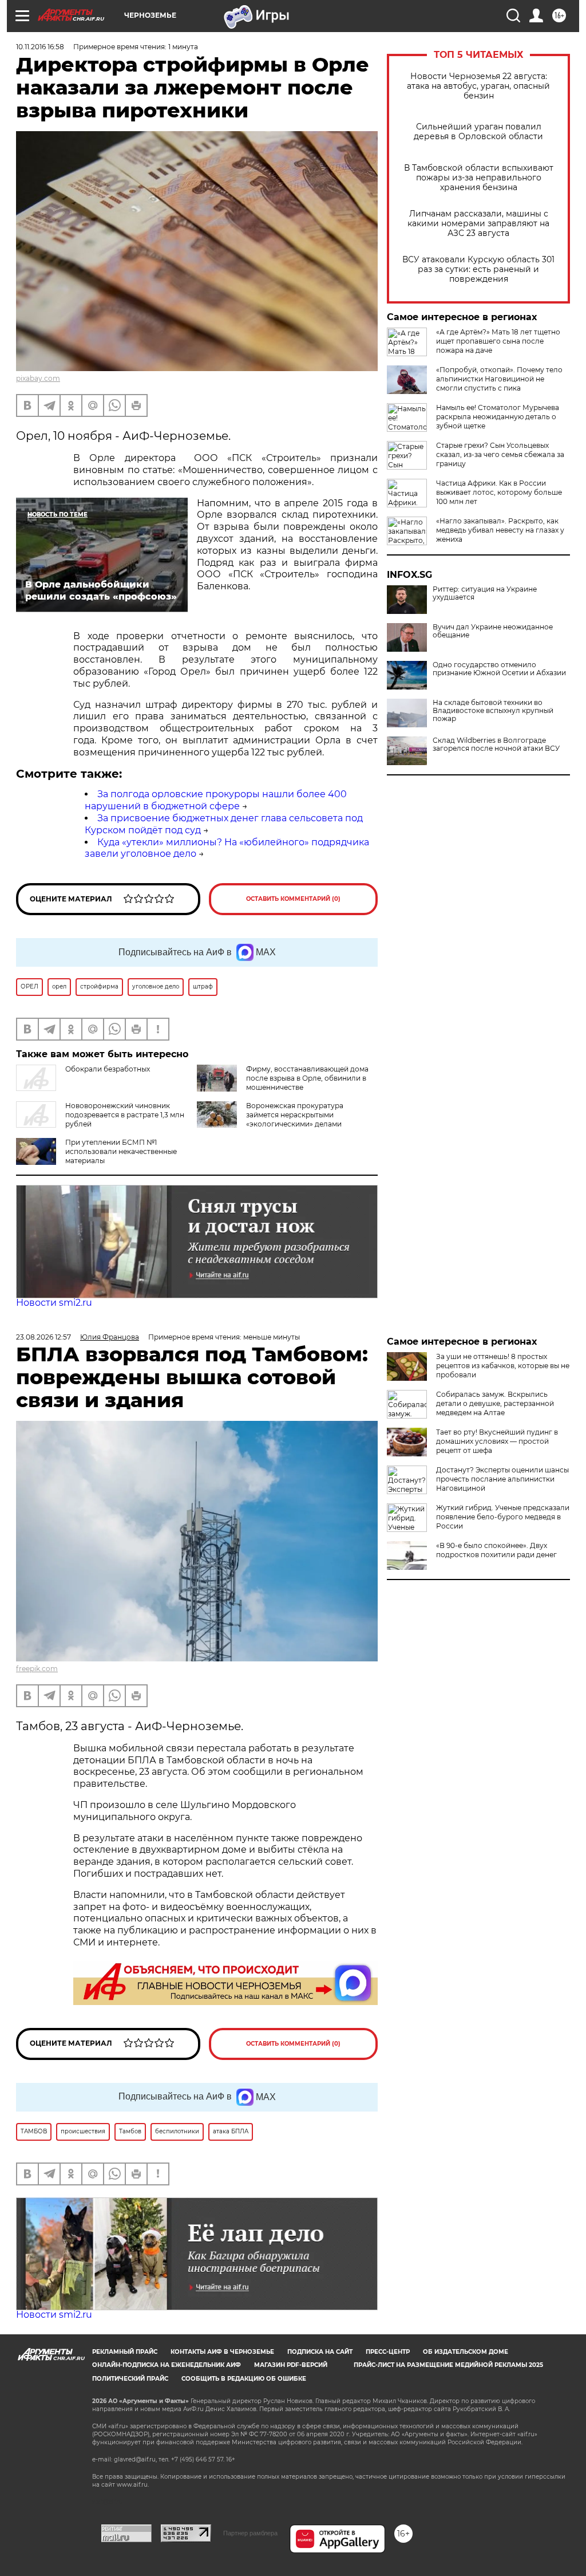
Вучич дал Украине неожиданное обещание (493, 631)
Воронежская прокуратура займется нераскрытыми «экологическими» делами (295, 1115)
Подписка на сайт (320, 2352)
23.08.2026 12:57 (43, 1337)
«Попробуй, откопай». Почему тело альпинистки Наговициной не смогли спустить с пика (499, 379)
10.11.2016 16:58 (40, 47)
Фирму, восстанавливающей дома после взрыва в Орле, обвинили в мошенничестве (307, 1078)
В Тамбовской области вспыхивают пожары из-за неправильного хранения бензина (479, 178)
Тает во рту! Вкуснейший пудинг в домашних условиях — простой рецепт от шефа (497, 1441)
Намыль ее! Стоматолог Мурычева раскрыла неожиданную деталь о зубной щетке (498, 417)
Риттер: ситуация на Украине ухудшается (485, 593)
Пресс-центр (388, 2352)
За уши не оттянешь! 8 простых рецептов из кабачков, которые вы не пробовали (503, 1366)
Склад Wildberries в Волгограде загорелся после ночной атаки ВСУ (496, 745)
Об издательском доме (466, 2352)
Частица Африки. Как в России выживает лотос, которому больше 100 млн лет (499, 492)
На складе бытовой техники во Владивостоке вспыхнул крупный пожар (493, 711)
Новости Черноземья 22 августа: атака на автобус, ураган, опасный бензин (478, 86)
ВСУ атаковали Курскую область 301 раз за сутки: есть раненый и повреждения (478, 269)
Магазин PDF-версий (291, 2365)
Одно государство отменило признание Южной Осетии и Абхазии (499, 669)
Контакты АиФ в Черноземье (222, 2352)
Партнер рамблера (250, 2533)
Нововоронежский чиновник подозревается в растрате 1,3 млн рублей (125, 1115)
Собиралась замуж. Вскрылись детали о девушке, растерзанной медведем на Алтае (495, 1403)
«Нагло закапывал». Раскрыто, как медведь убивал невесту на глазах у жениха (500, 530)
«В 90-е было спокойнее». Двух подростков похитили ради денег (496, 1550)
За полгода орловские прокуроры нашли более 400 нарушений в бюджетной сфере (216, 800)
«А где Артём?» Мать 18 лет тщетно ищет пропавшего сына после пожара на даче (498, 341)
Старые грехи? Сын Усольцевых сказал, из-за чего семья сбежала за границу (500, 454)
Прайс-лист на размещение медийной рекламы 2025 (448, 2365)
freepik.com (37, 1669)
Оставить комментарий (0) (293, 899)
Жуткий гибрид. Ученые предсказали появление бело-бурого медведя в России (503, 1517)
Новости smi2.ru (54, 1303)
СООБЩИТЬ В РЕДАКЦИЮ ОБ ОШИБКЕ (244, 2379)
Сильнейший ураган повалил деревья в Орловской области (478, 132)
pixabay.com (38, 378)
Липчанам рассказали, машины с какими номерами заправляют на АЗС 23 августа (478, 224)
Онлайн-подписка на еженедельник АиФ (167, 2365)
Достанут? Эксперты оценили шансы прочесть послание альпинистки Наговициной (502, 1479)
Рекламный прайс (125, 2352)
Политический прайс (130, 2379)
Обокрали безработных (108, 1069)
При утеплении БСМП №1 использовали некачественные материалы (121, 1151)
